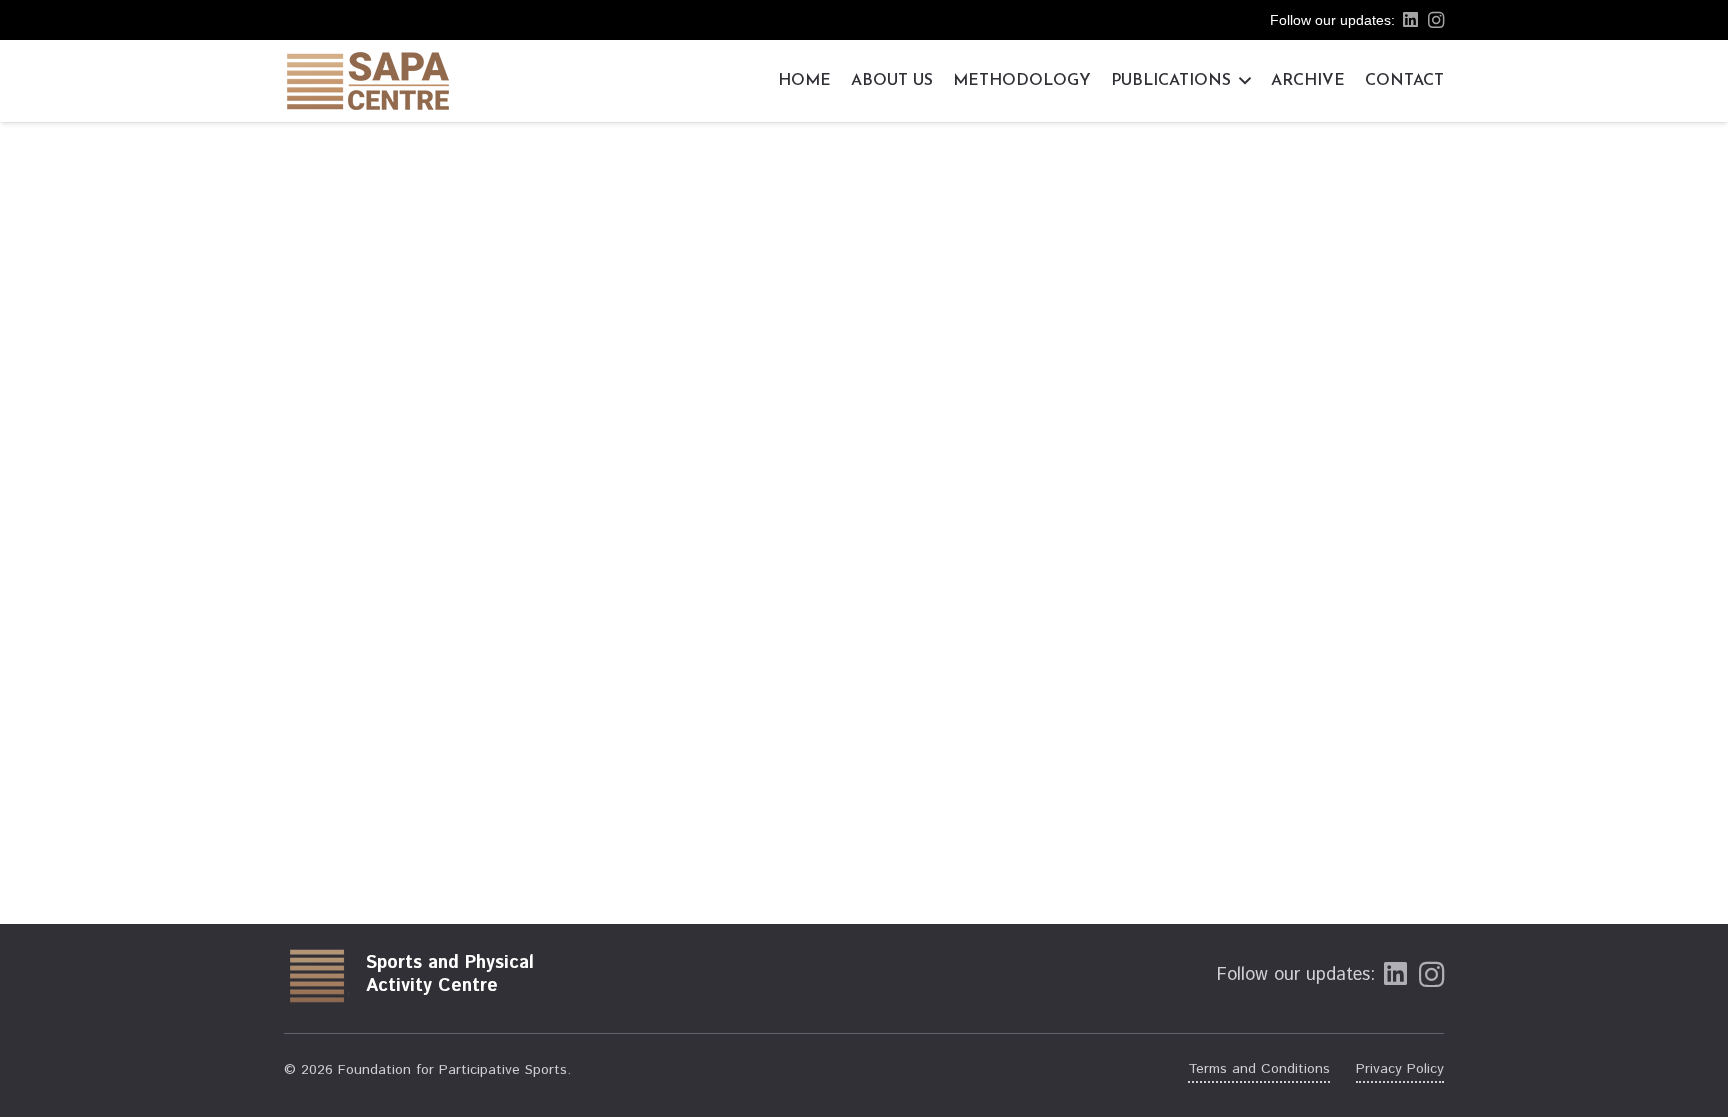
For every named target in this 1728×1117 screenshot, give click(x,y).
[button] (1241, 81)
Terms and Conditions (1259, 1069)
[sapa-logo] (367, 81)
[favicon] (316, 975)
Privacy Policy (1400, 1069)
